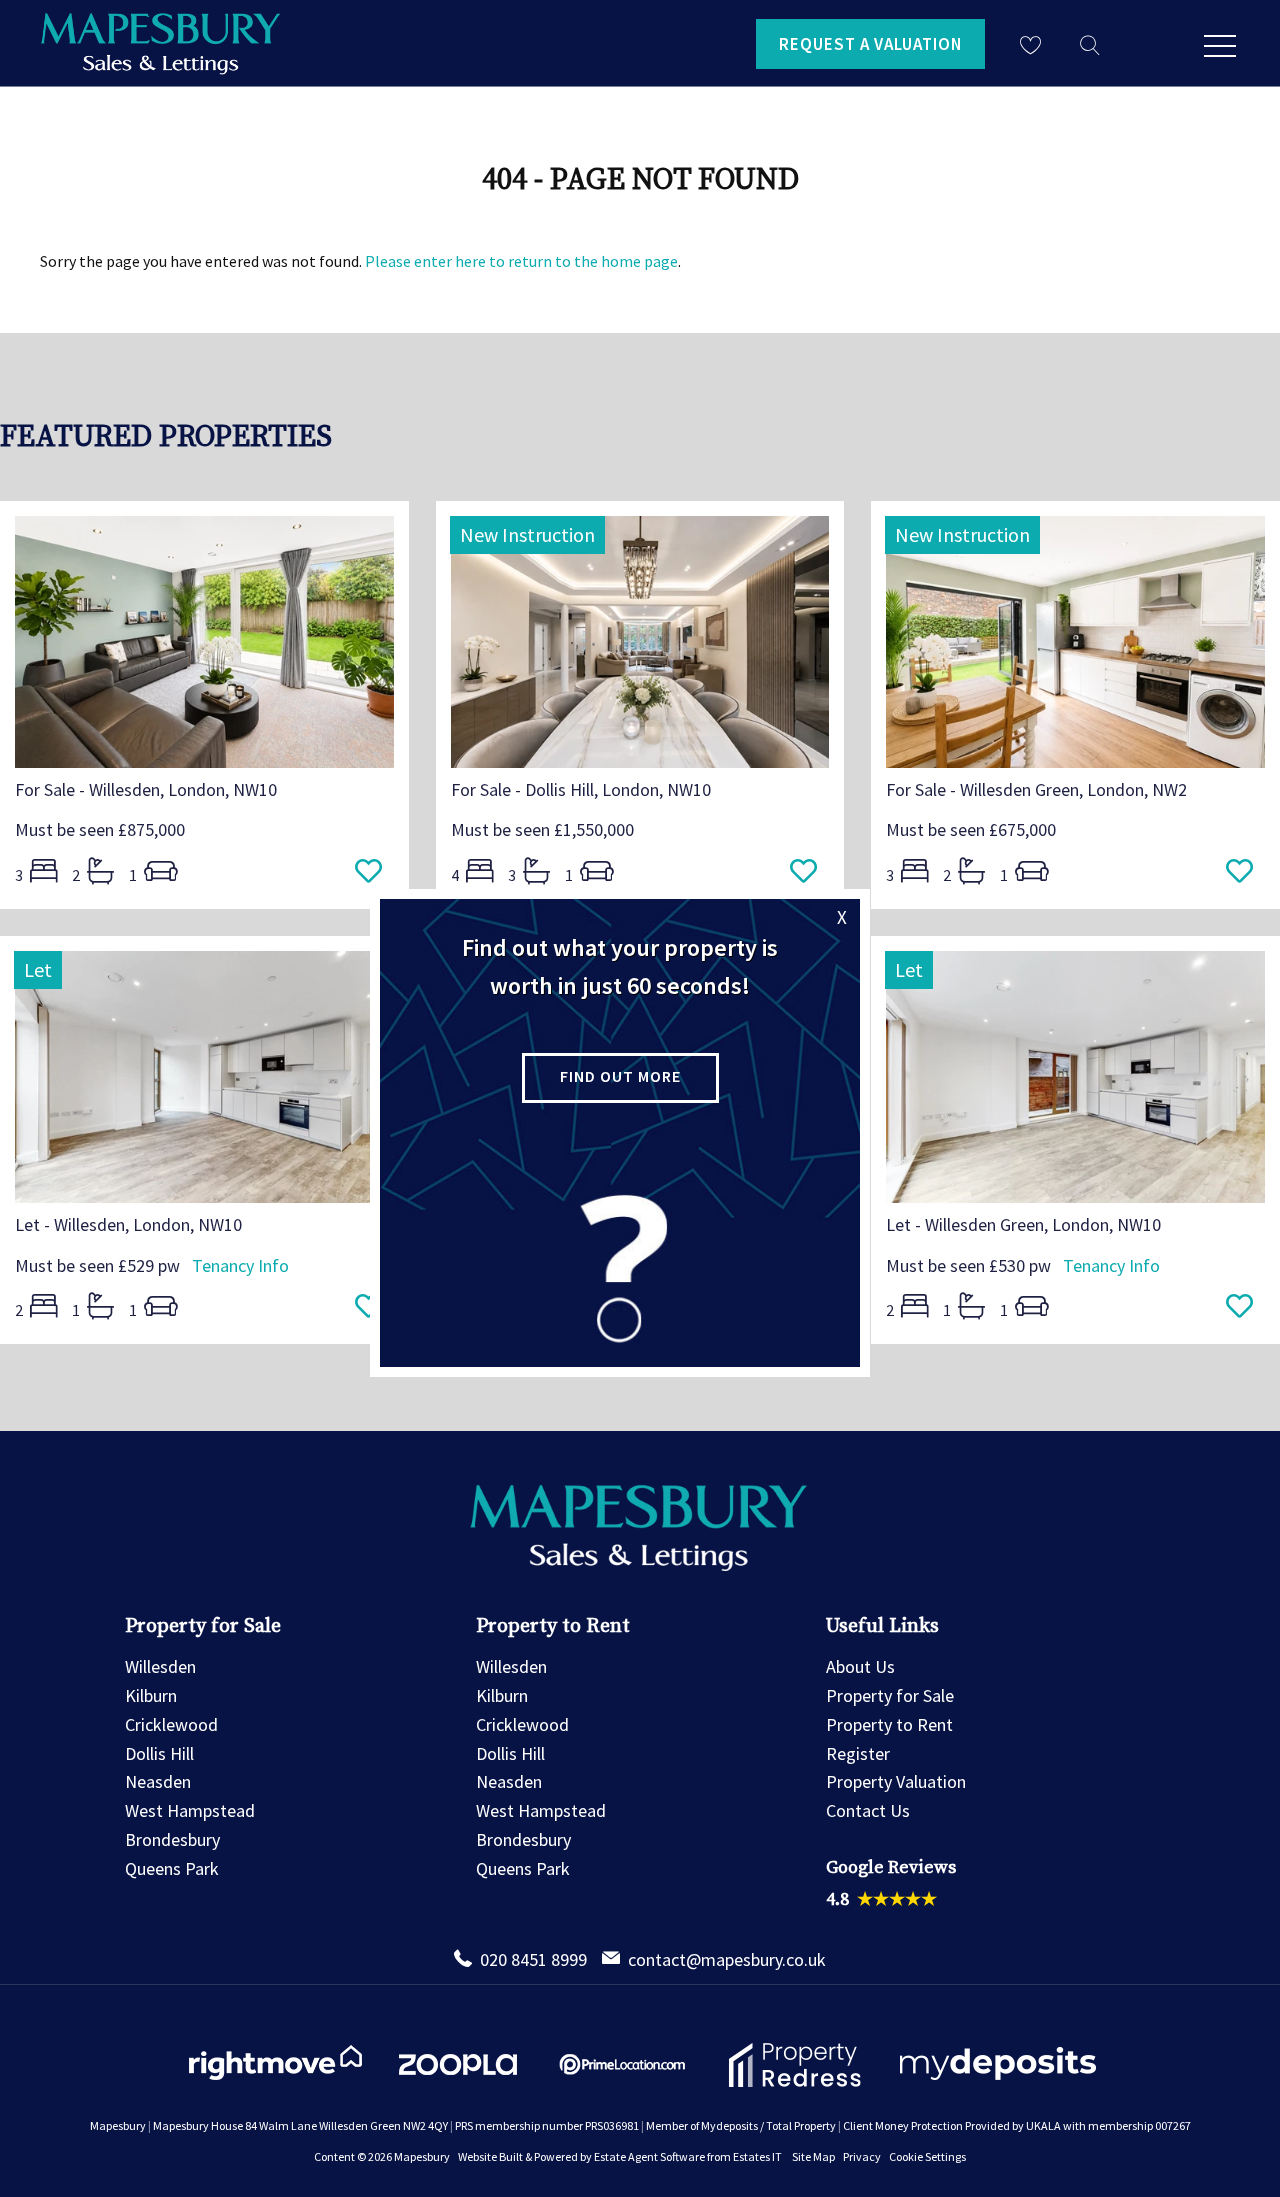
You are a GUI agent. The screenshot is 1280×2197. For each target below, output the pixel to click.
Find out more (620, 1076)
